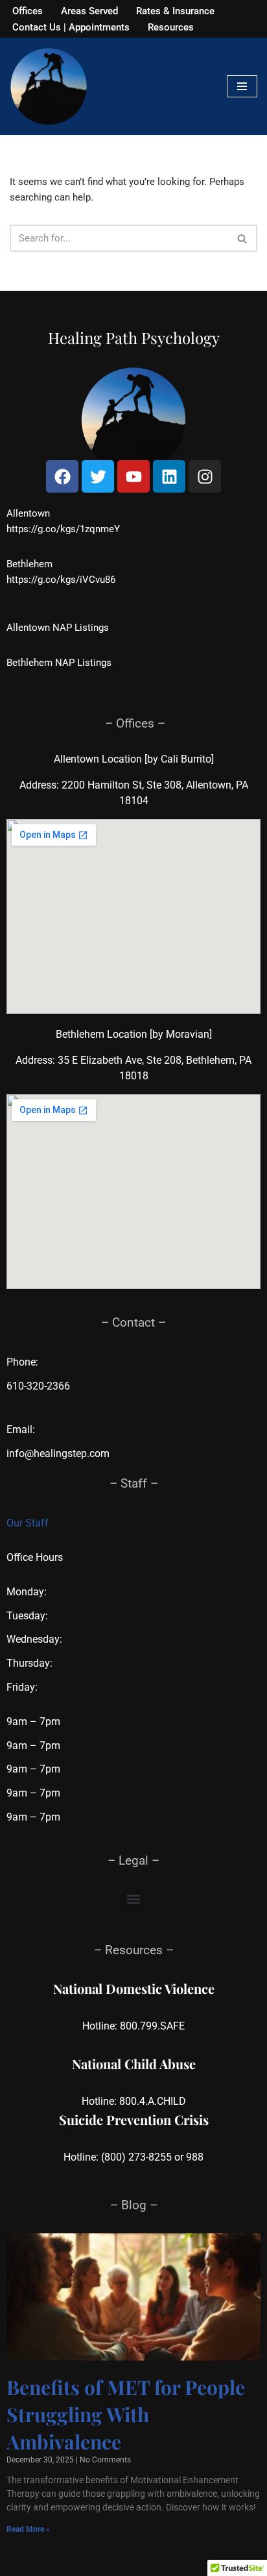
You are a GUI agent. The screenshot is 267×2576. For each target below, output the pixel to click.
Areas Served (89, 11)
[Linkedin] (169, 476)
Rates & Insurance (175, 11)
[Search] (243, 238)
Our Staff (28, 1523)
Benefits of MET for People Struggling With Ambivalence (126, 2414)
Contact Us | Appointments (71, 27)
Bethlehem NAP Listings (59, 663)
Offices (28, 11)
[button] (134, 1899)
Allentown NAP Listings (58, 628)
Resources (171, 27)
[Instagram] (205, 476)
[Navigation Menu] (242, 86)
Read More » (28, 2529)
